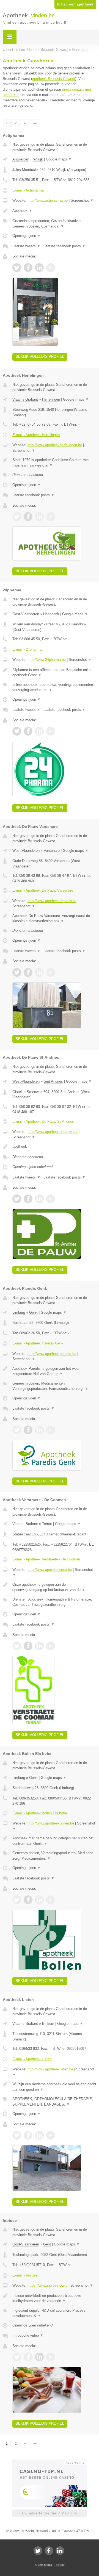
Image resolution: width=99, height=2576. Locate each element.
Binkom (48, 2024)
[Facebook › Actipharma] (28, 268)
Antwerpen (21, 159)
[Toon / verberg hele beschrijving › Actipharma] (54, 211)
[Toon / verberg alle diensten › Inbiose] (54, 2313)
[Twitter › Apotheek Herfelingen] (17, 517)
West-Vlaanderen (26, 851)
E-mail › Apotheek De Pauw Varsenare (43, 890)
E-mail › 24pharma (27, 649)
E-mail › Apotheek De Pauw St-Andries (43, 1121)
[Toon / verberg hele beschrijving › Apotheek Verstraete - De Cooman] (54, 1587)
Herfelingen (51, 399)
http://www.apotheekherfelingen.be (55, 445)
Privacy (60, 2565)
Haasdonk (51, 614)
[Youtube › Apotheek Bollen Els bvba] (51, 1900)
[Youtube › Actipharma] (51, 268)
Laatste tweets (26, 246)
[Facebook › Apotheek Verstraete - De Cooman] (28, 1646)
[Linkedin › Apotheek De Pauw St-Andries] (39, 1199)
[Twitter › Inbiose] (17, 2357)
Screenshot (82, 200)
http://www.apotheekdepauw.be (52, 901)
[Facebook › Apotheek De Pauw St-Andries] (28, 1199)
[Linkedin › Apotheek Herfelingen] (39, 517)
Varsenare (52, 851)
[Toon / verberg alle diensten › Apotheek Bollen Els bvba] (54, 1856)
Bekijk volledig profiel (40, 357)
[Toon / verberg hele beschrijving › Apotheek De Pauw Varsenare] (54, 918)
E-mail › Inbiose (25, 2275)
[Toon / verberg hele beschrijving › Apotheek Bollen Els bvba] (54, 1841)
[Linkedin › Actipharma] (39, 268)
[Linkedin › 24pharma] (39, 731)
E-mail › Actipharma (28, 190)
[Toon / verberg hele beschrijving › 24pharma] (54, 673)
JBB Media (45, 2565)
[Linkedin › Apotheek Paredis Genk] (39, 1430)
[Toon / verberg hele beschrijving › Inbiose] (54, 2298)
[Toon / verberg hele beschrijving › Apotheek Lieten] (54, 2087)
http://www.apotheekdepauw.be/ (53, 1132)
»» (35, 123)
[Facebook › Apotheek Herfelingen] (28, 517)
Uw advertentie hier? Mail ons (50, 2513)
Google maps (59, 159)
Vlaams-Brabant (25, 399)
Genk (33, 1312)
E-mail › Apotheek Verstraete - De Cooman (46, 1559)
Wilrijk (38, 159)
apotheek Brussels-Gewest (54, 79)
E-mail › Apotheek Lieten (32, 2059)
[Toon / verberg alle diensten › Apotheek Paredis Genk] (54, 1386)
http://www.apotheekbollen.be (51, 1823)
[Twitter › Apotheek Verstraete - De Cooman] (17, 1646)
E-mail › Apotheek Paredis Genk (38, 1343)
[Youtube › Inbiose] (51, 2357)
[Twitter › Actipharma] (17, 268)
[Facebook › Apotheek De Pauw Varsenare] (28, 972)
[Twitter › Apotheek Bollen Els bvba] (17, 1900)
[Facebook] (49, 2551)
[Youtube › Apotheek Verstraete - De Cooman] (51, 1646)
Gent (47, 2244)
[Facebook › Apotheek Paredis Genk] (28, 1430)
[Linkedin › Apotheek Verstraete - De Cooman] (39, 1646)
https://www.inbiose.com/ (47, 2285)
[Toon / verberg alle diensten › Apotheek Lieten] (54, 2102)
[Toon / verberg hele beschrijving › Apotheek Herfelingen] (54, 463)
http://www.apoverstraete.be (50, 1570)
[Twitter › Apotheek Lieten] (17, 2135)
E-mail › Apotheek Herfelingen (36, 435)
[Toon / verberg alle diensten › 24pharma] (54, 687)
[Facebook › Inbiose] (28, 2357)
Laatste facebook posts (64, 246)
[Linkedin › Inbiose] (39, 2357)
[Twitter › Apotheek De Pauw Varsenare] (17, 972)
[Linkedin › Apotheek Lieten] (39, 2135)
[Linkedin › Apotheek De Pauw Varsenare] (39, 972)
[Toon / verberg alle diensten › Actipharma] (54, 224)
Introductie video (28, 2335)
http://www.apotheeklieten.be (50, 2069)
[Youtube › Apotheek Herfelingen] (51, 517)
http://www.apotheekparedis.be (52, 1354)
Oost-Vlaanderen (26, 614)
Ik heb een (75, 4)
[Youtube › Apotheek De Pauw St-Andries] (51, 1199)
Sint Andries (53, 1081)
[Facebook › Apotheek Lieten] (28, 2135)
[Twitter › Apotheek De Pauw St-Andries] (17, 1199)
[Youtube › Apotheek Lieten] (51, 2135)
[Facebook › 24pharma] (28, 731)
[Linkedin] (60, 2551)
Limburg (19, 1312)
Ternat (47, 1524)
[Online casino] (50, 2462)
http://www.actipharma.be (48, 200)
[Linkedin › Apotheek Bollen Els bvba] (39, 1900)
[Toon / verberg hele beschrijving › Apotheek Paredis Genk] (54, 1371)
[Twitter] (38, 2551)
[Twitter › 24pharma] (17, 731)
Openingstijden (27, 236)
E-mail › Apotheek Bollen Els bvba (40, 1813)
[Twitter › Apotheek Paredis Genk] (17, 1430)
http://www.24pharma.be (47, 660)
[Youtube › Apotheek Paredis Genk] (51, 1430)
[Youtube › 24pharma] (51, 731)
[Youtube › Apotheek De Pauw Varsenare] (51, 972)
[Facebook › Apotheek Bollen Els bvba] (28, 1900)
